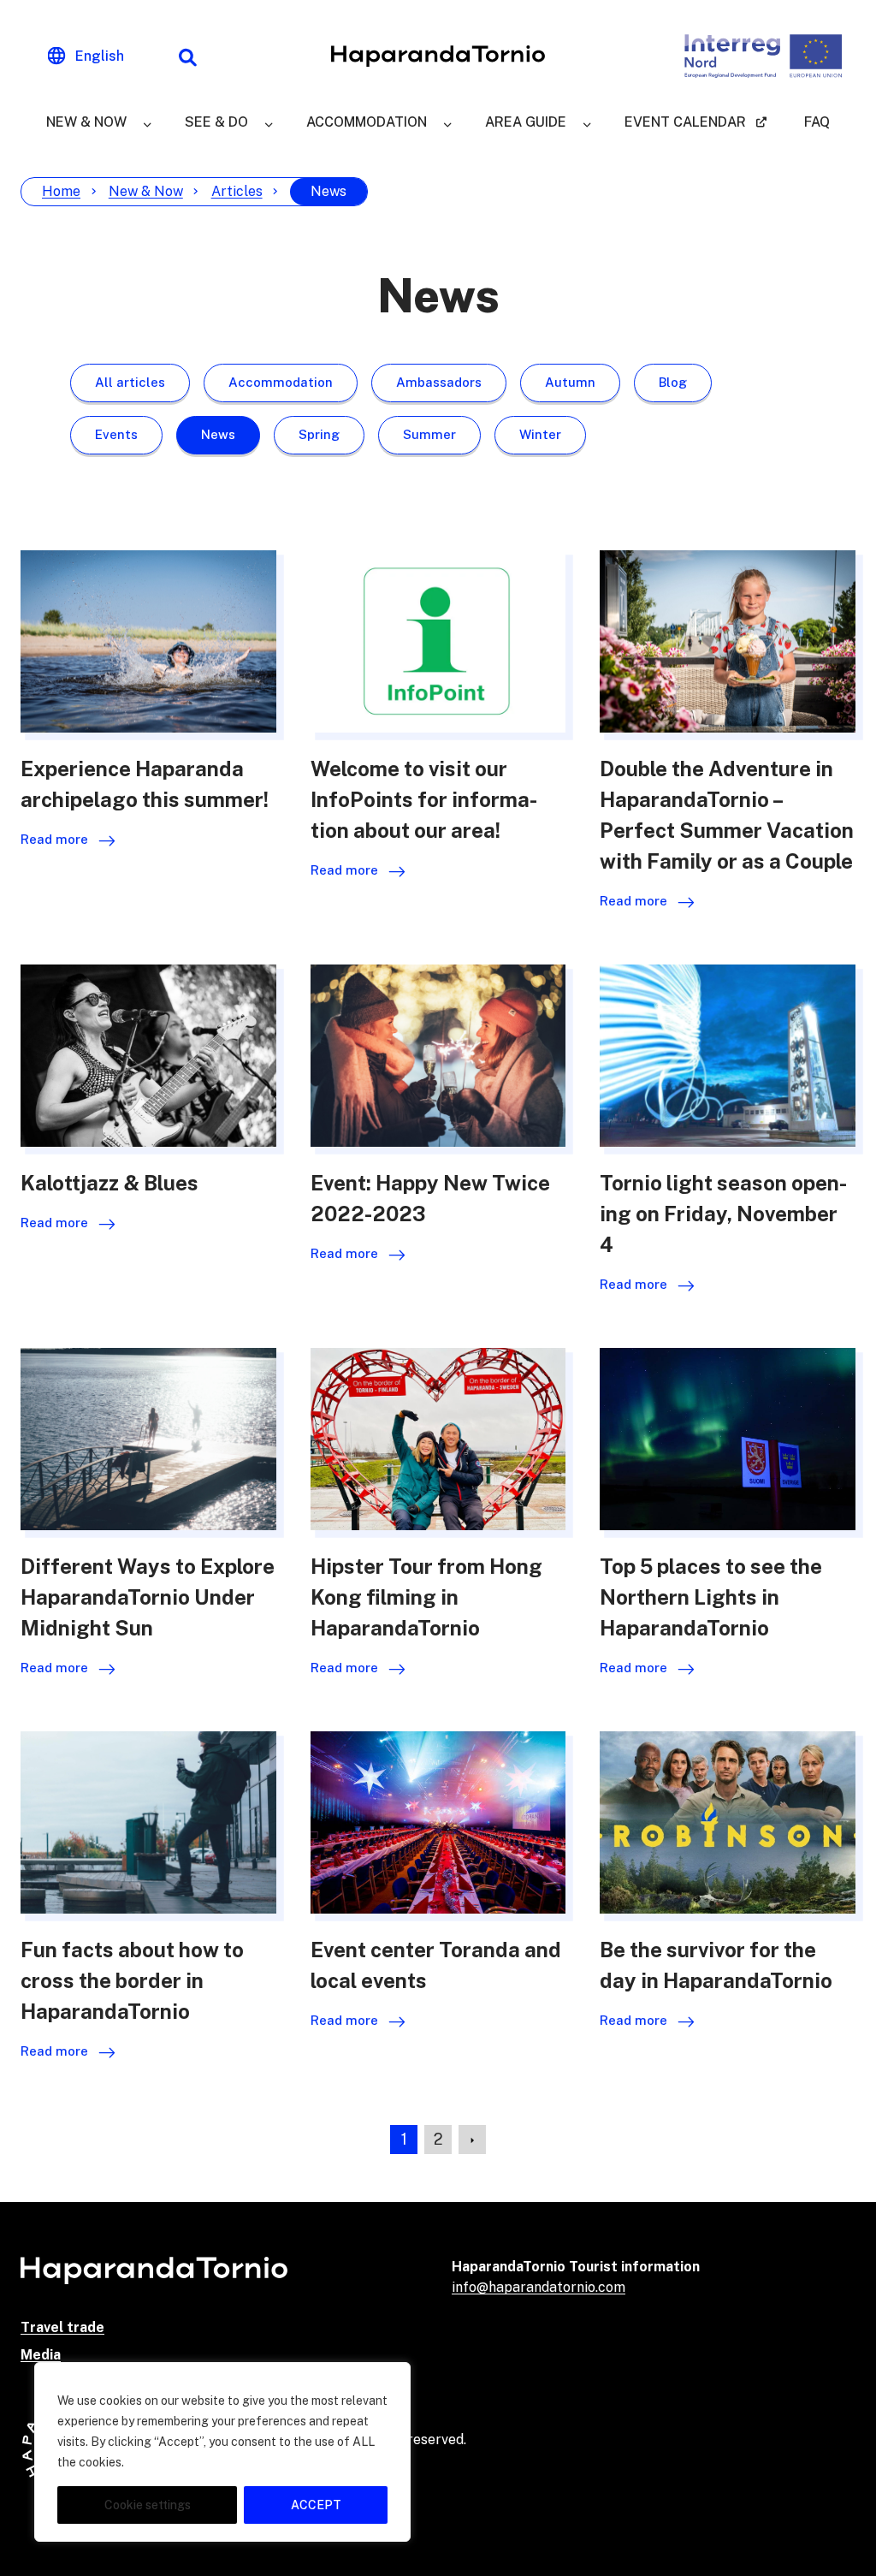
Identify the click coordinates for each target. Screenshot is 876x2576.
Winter (540, 434)
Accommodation (367, 122)
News (218, 434)
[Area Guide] (587, 122)
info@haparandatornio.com (539, 2287)
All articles (130, 382)
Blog (673, 382)
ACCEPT (316, 2505)
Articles (237, 191)
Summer (429, 434)
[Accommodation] (447, 122)
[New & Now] (147, 122)
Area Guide (526, 122)
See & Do (216, 122)
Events (116, 434)
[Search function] (187, 56)
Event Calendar (685, 122)
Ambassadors (439, 382)
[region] (222, 2452)
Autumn (570, 382)
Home (61, 191)
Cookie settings (148, 2505)
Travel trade (62, 2327)
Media (41, 2355)
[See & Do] (269, 122)
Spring (319, 434)
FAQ (817, 122)
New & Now (86, 122)
